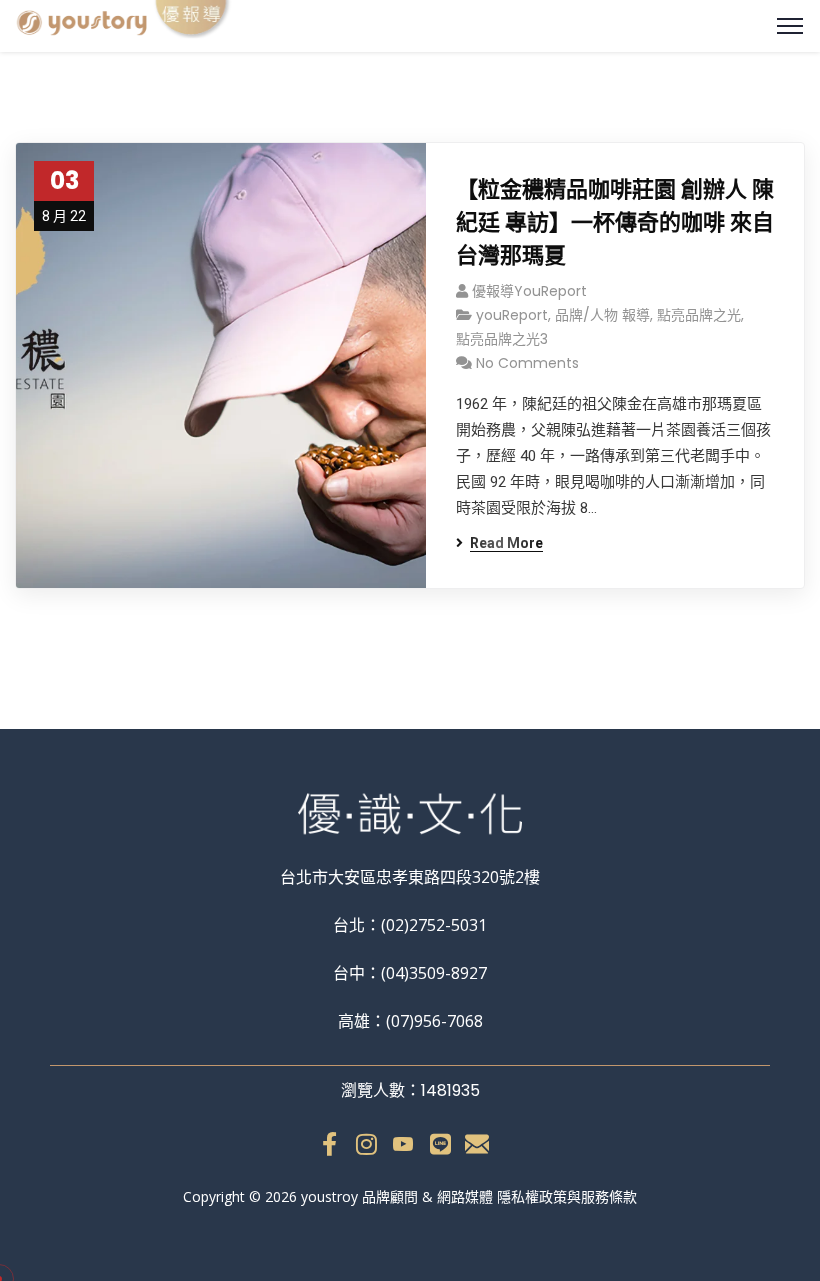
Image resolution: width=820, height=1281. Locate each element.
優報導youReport (529, 291)
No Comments (527, 363)
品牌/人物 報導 (602, 315)
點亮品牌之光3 (502, 339)
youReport (512, 315)
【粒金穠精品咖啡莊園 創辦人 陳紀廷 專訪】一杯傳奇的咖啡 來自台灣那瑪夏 (615, 222)
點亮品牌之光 (699, 315)
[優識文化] (125, 22)
